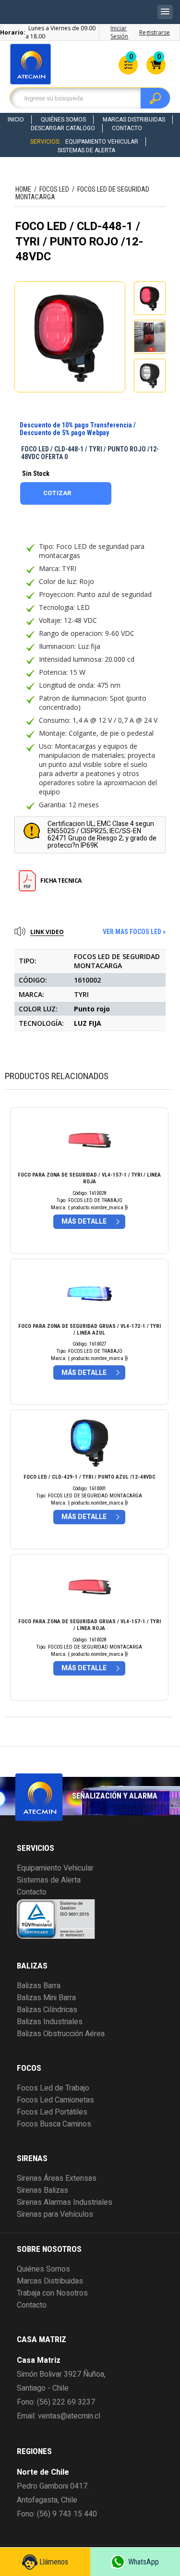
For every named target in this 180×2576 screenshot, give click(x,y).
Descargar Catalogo (63, 128)
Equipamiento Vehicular (102, 142)
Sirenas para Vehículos (55, 2214)
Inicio (16, 120)
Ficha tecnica (61, 881)
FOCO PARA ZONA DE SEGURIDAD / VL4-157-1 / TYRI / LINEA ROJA (89, 1178)
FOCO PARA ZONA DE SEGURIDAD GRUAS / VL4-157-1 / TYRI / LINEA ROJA (90, 1625)
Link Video (47, 932)
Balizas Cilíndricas (47, 2010)
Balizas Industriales (50, 2022)
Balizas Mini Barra (46, 1998)
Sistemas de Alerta (86, 150)
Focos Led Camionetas (55, 2100)
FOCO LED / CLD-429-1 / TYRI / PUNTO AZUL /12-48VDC (90, 1477)
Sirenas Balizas (42, 2190)
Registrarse (155, 32)
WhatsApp (144, 2562)
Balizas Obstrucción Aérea (61, 2034)
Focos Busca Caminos (54, 2124)
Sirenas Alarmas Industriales (65, 2202)
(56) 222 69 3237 (66, 2402)
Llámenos (54, 2562)
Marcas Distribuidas (134, 120)
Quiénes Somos (63, 120)
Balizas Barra (39, 1986)
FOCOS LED (54, 189)
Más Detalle (84, 1221)
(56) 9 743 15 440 (67, 2514)
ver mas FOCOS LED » (134, 932)
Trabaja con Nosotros (52, 2293)
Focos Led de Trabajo (53, 2088)
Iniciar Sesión (119, 32)
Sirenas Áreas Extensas (57, 2178)
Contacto (127, 128)
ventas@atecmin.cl (69, 2416)
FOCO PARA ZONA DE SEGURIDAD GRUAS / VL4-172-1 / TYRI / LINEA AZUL (90, 1330)
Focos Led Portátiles (52, 2112)
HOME (23, 189)
